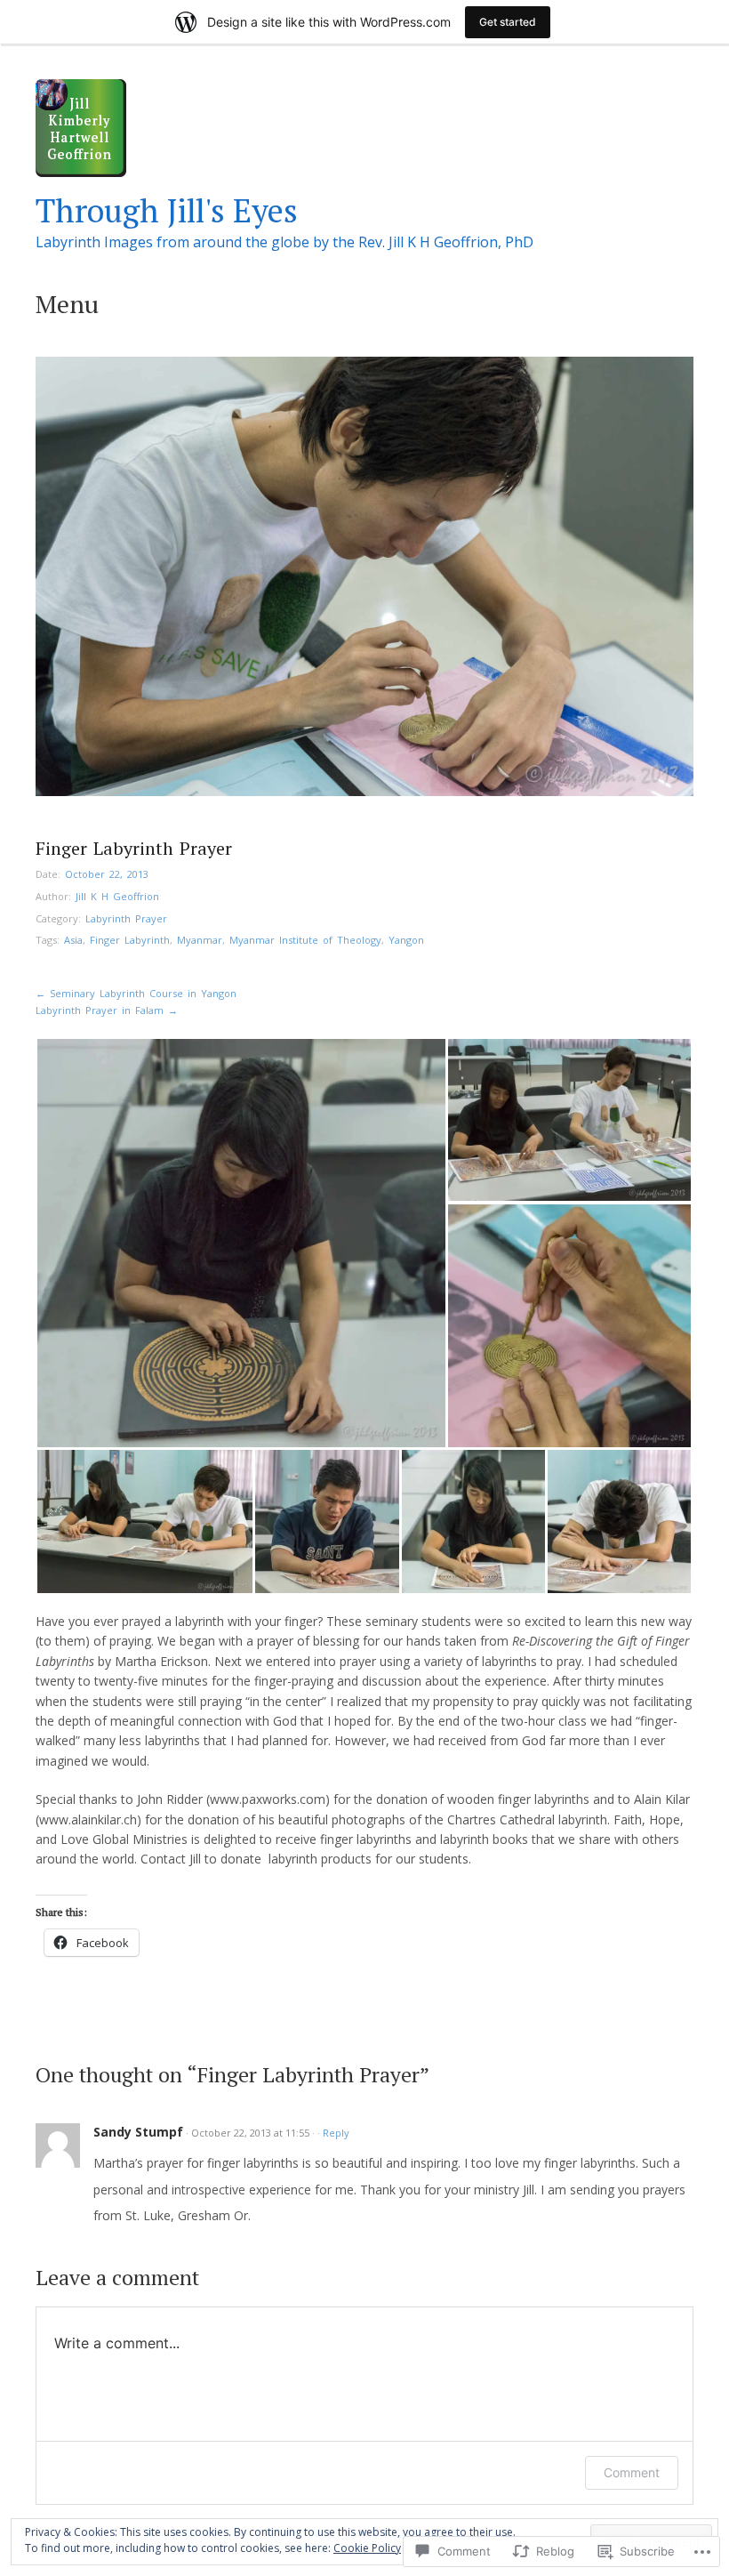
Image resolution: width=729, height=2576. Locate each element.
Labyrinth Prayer (126, 918)
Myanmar (200, 940)
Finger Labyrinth (130, 940)
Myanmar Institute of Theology (305, 940)
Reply (336, 2133)
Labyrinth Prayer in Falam (107, 1010)
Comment (632, 2472)
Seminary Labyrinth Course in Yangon (136, 993)
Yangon (406, 940)
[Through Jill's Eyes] (81, 172)
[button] (241, 1243)
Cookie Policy (367, 2548)
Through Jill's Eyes (167, 210)
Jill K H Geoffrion (117, 896)
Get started (508, 22)
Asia (73, 940)
